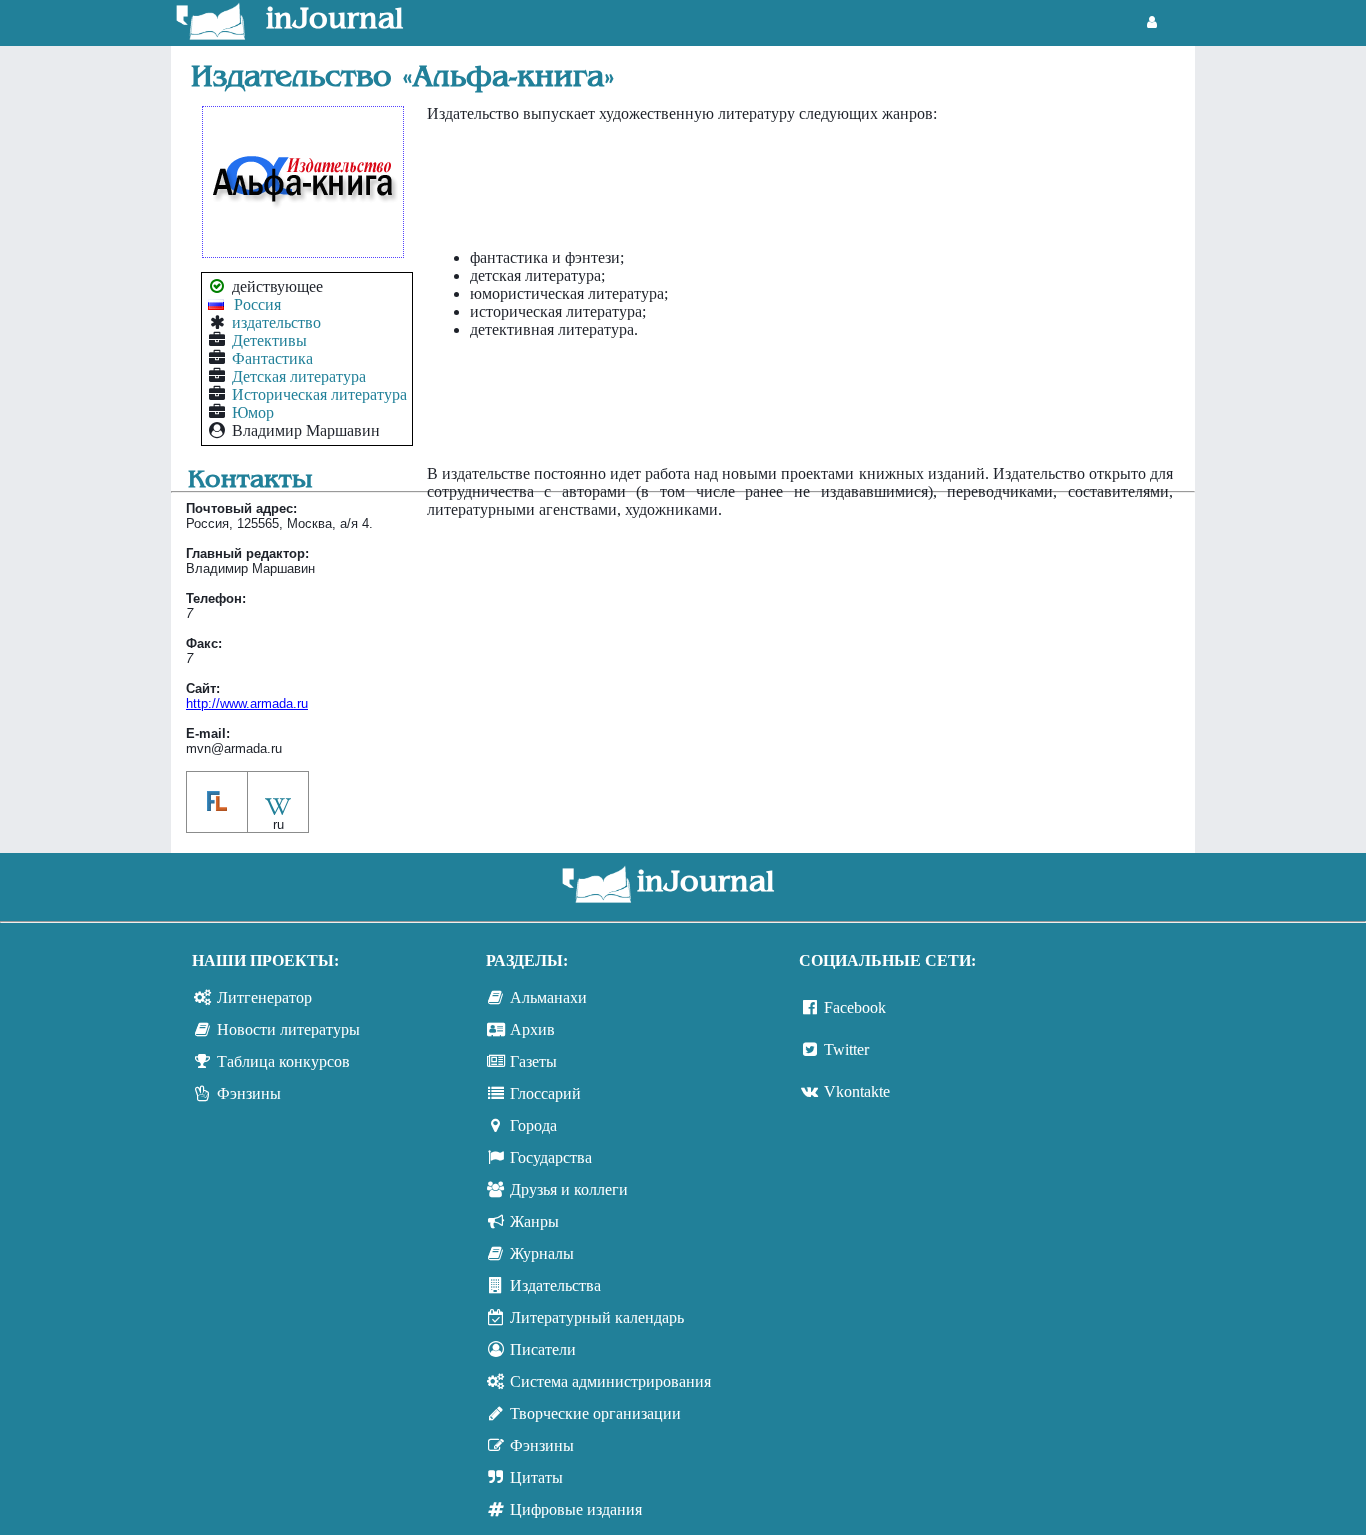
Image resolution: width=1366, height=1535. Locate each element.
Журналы (542, 1253)
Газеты (533, 1061)
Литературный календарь (597, 1317)
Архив (532, 1029)
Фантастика (272, 358)
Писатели (543, 1349)
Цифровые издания (576, 1509)
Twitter (846, 1049)
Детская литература (299, 376)
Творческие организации (595, 1413)
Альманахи (548, 997)
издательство (276, 322)
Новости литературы (288, 1029)
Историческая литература (319, 394)
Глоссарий (545, 1093)
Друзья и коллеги (569, 1189)
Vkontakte (857, 1091)
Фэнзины (249, 1093)
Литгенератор (264, 997)
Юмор (253, 412)
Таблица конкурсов (283, 1061)
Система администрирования (610, 1381)
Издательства (555, 1285)
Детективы (269, 340)
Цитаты (536, 1477)
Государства (551, 1157)
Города (533, 1125)
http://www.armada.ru (247, 703)
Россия (257, 304)
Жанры (534, 1221)
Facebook (855, 1007)
